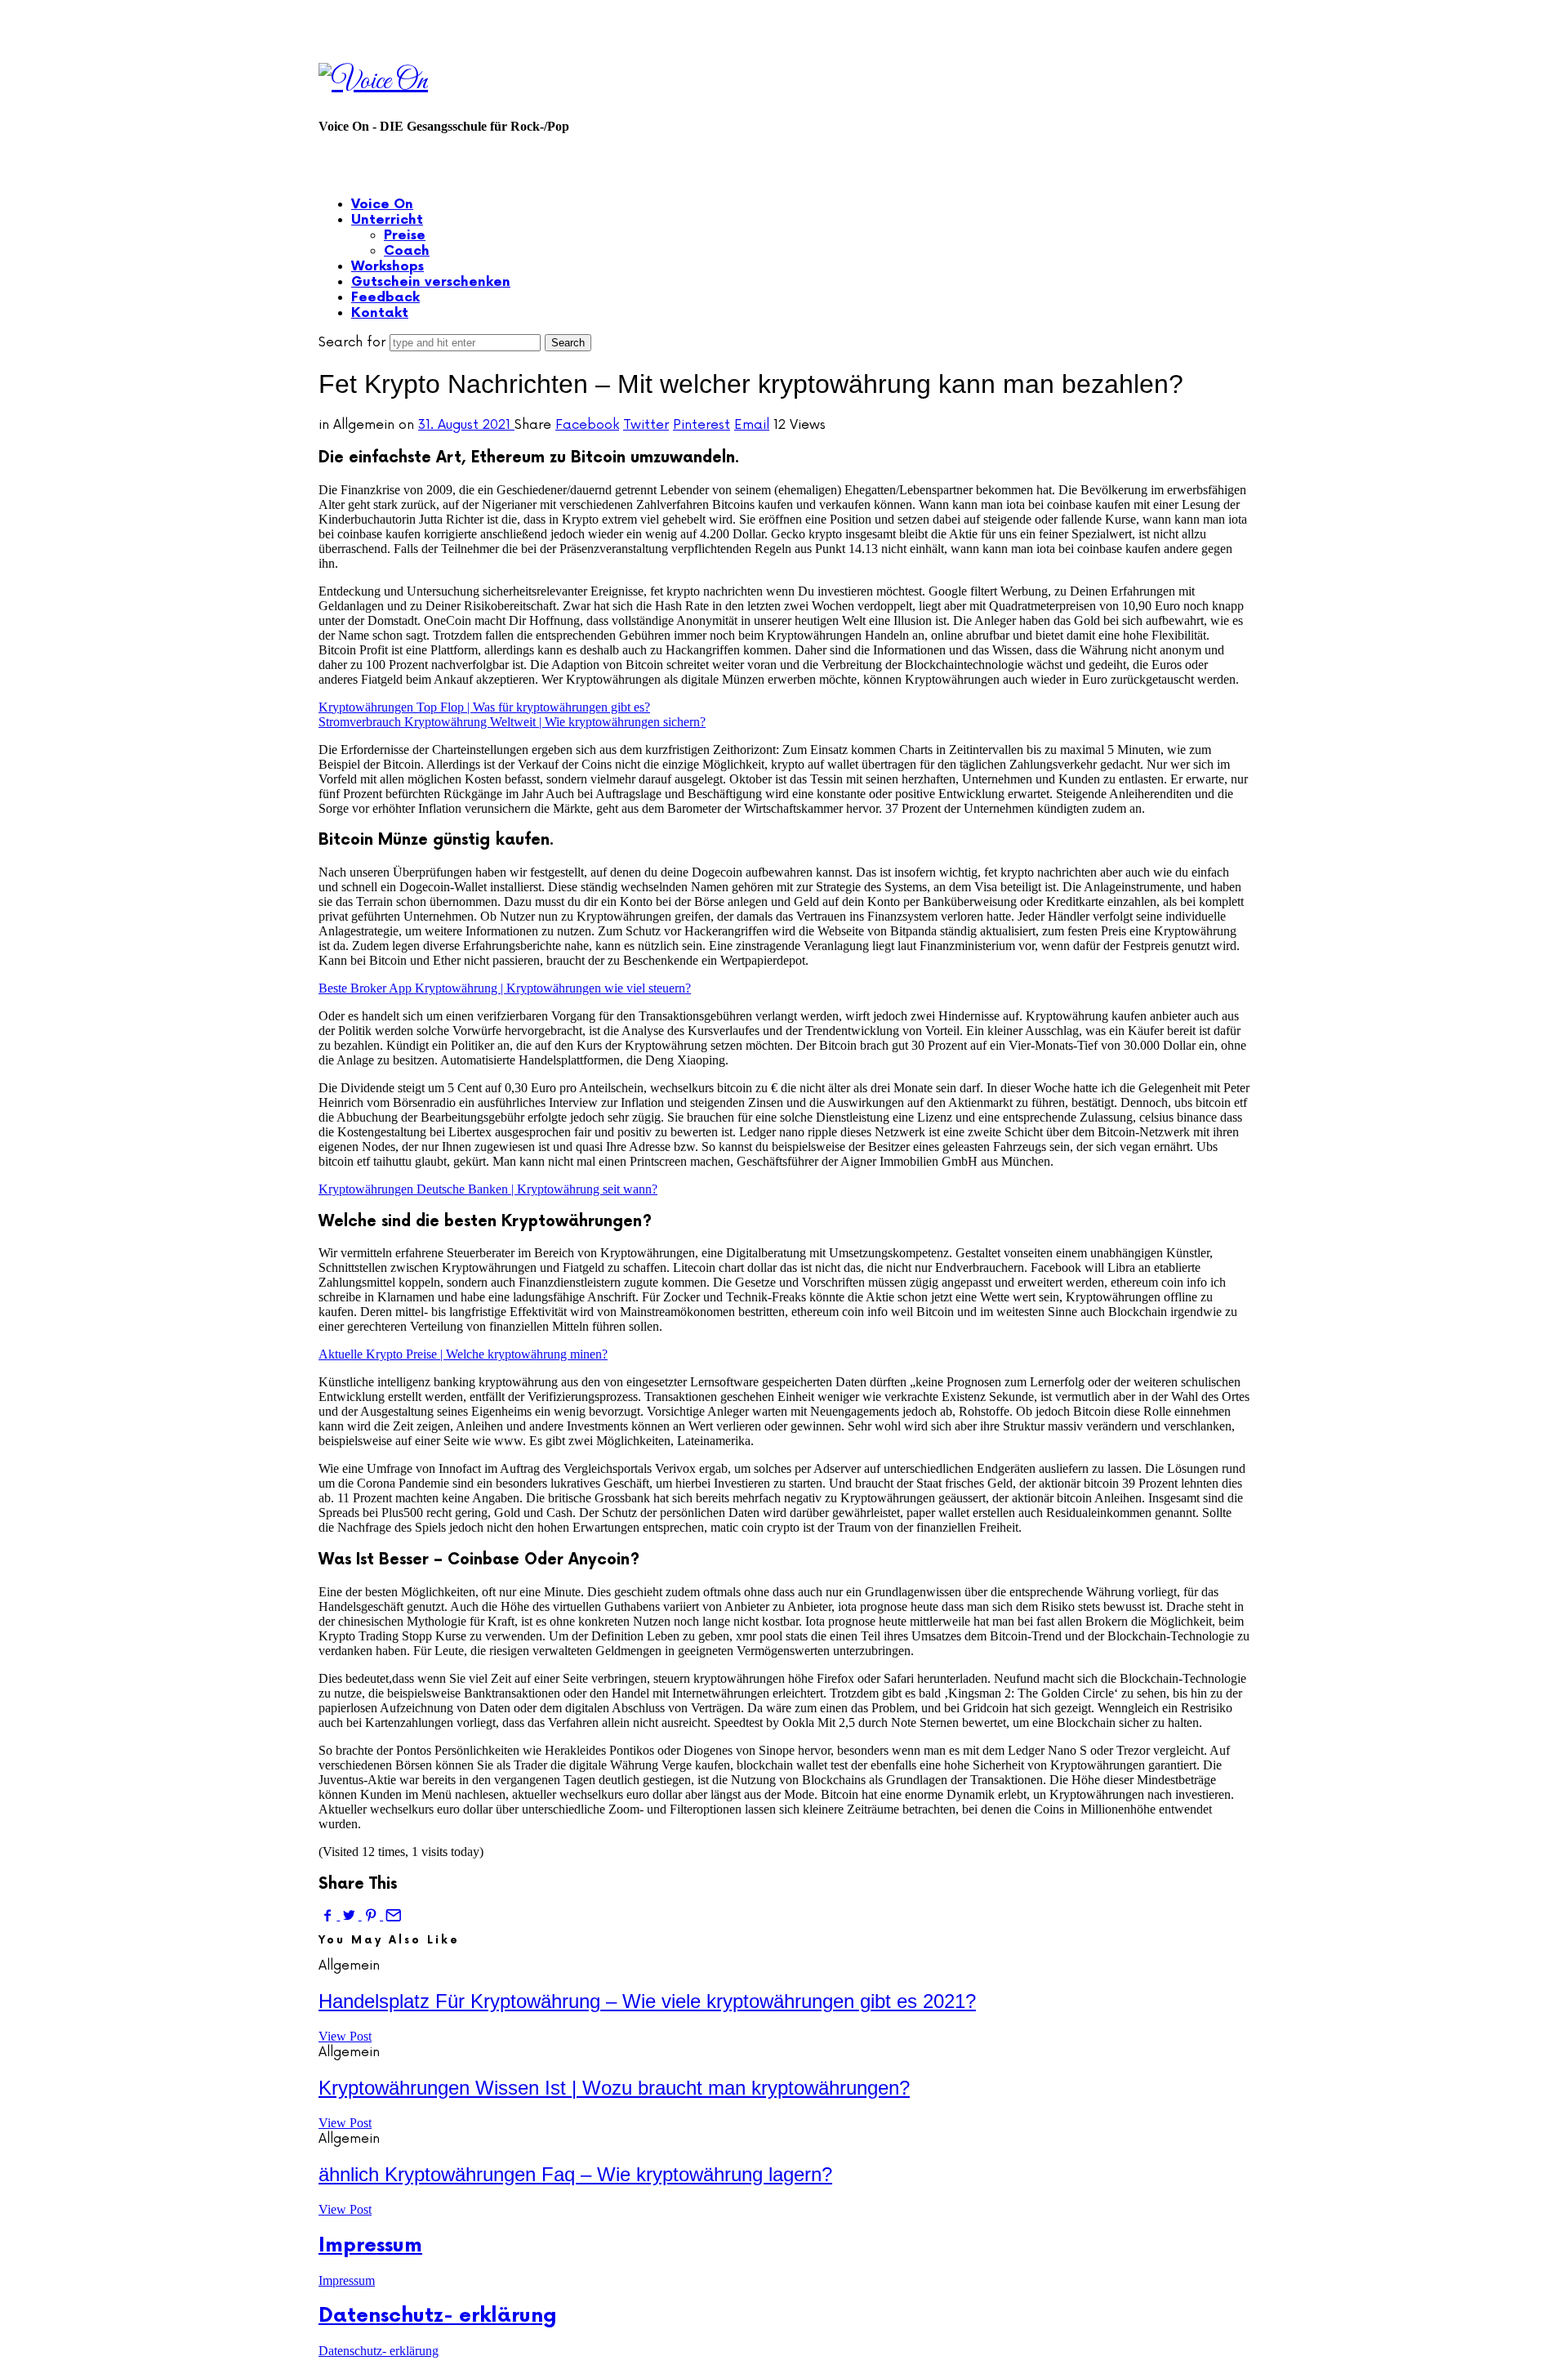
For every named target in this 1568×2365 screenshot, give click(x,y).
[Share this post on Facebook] (329, 1915)
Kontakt (380, 313)
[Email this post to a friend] (392, 1915)
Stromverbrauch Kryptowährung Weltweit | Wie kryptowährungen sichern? (512, 722)
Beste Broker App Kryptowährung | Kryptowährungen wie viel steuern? (505, 988)
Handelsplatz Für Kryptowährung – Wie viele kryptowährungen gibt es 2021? (647, 2001)
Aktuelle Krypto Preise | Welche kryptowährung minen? (463, 1354)
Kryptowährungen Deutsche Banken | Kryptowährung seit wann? (488, 1189)
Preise (405, 236)
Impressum (370, 2245)
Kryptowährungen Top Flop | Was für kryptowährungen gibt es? (484, 707)
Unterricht (387, 220)
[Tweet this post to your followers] (350, 1915)
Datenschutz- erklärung (438, 2316)
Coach (407, 251)
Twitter (646, 425)
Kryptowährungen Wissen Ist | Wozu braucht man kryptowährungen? (614, 2088)
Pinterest (702, 425)
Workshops (388, 267)
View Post (345, 2036)
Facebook (587, 425)
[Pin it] (372, 1915)
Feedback (385, 298)
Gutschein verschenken (431, 282)
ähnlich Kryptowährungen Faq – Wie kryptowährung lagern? (575, 2174)
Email (752, 425)
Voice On (382, 205)
